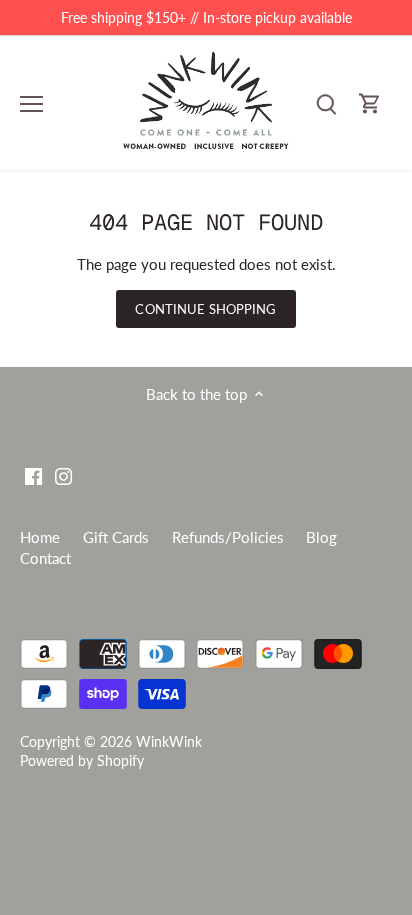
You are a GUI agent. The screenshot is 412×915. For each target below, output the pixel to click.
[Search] (326, 103)
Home (40, 537)
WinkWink (169, 742)
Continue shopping (205, 309)
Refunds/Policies (228, 537)
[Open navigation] (31, 104)
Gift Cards (116, 537)
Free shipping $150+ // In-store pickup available (206, 17)
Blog (321, 537)
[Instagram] (63, 474)
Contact (45, 558)
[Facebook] (33, 474)
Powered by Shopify (82, 761)
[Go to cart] (370, 103)
